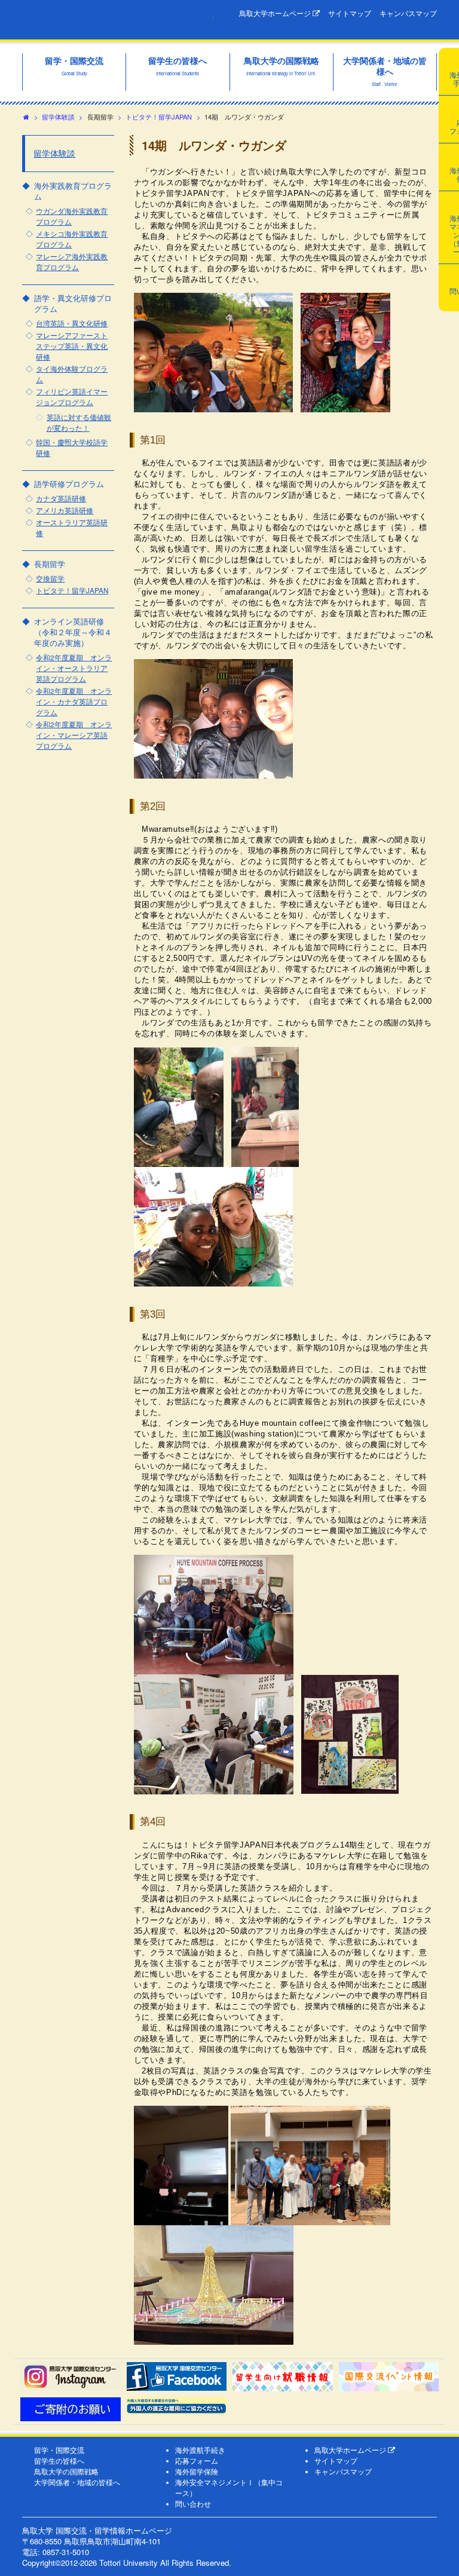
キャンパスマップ (408, 13)
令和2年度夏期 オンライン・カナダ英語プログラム (74, 702)
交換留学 (50, 578)
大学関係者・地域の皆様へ (77, 2482)
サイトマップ (350, 13)
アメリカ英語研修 (65, 510)
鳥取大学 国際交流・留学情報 (118, 20)
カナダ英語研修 (61, 498)
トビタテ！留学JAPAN (159, 117)
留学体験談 (58, 117)
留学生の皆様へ (59, 2461)
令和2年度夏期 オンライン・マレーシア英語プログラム (74, 735)
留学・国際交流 (59, 2450)
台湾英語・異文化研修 (72, 323)
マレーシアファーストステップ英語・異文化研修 (72, 346)
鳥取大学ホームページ (276, 13)
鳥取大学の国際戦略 (66, 2471)
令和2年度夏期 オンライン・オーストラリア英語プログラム (74, 668)
